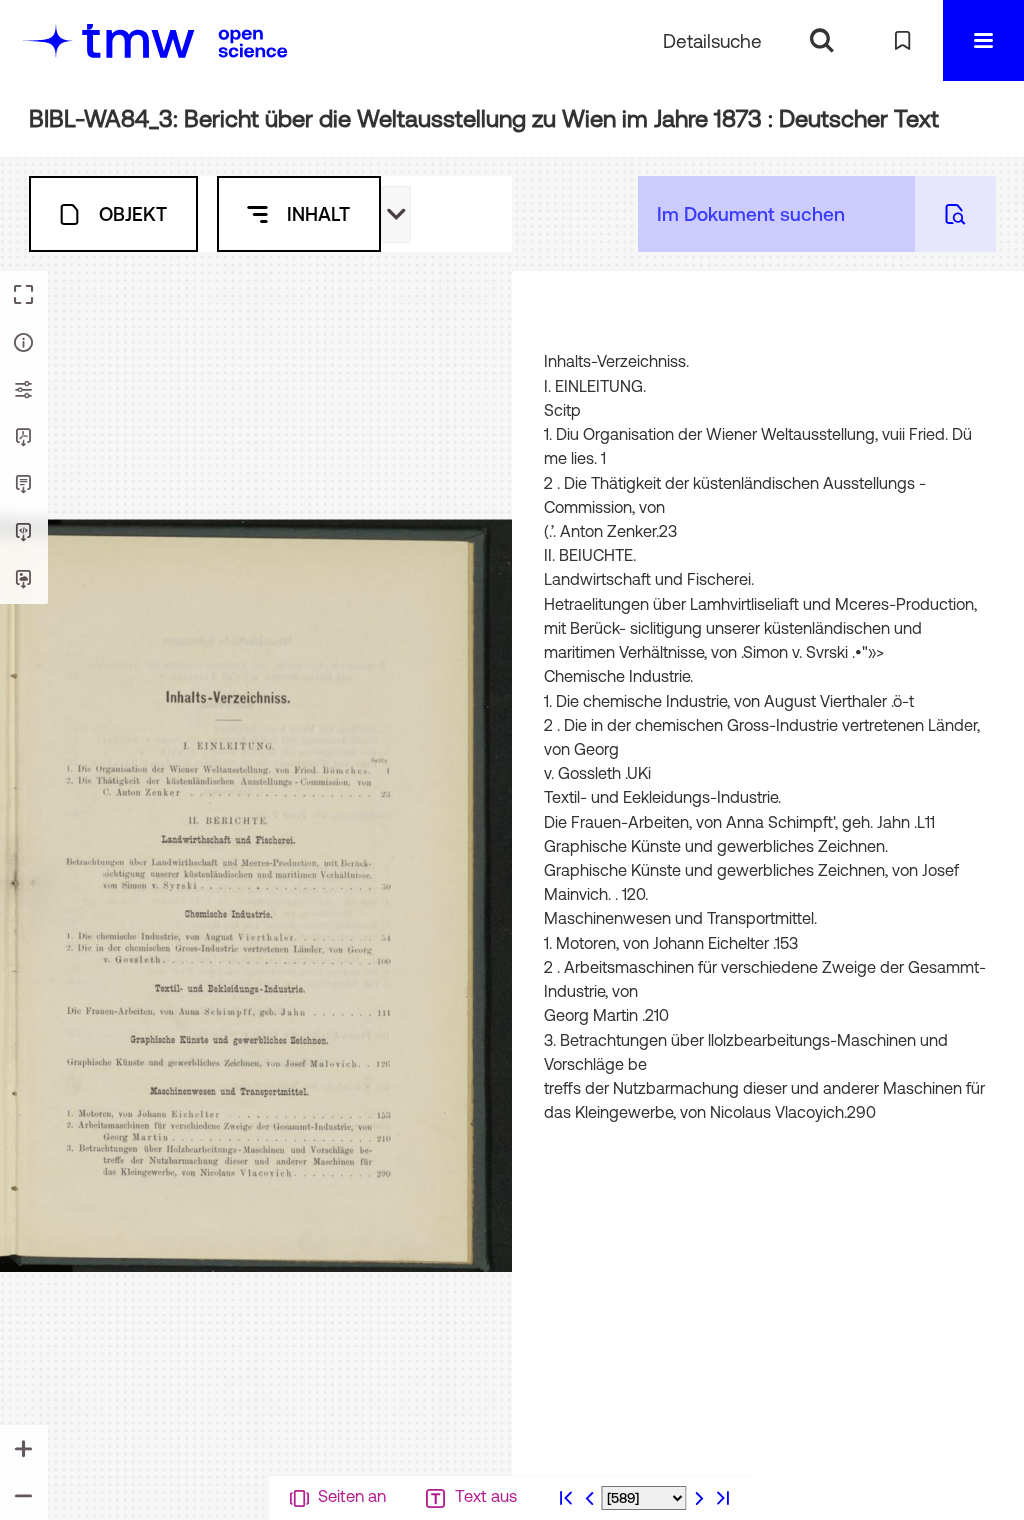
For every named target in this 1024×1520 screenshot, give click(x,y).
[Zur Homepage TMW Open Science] (253, 43)
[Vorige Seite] (590, 1498)
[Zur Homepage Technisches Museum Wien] (109, 40)
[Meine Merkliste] (902, 40)
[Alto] (24, 533)
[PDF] (24, 438)
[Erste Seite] (566, 1498)
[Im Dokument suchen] (955, 214)
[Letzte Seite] (723, 1498)
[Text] (24, 485)
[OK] (821, 40)
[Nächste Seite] (699, 1498)
